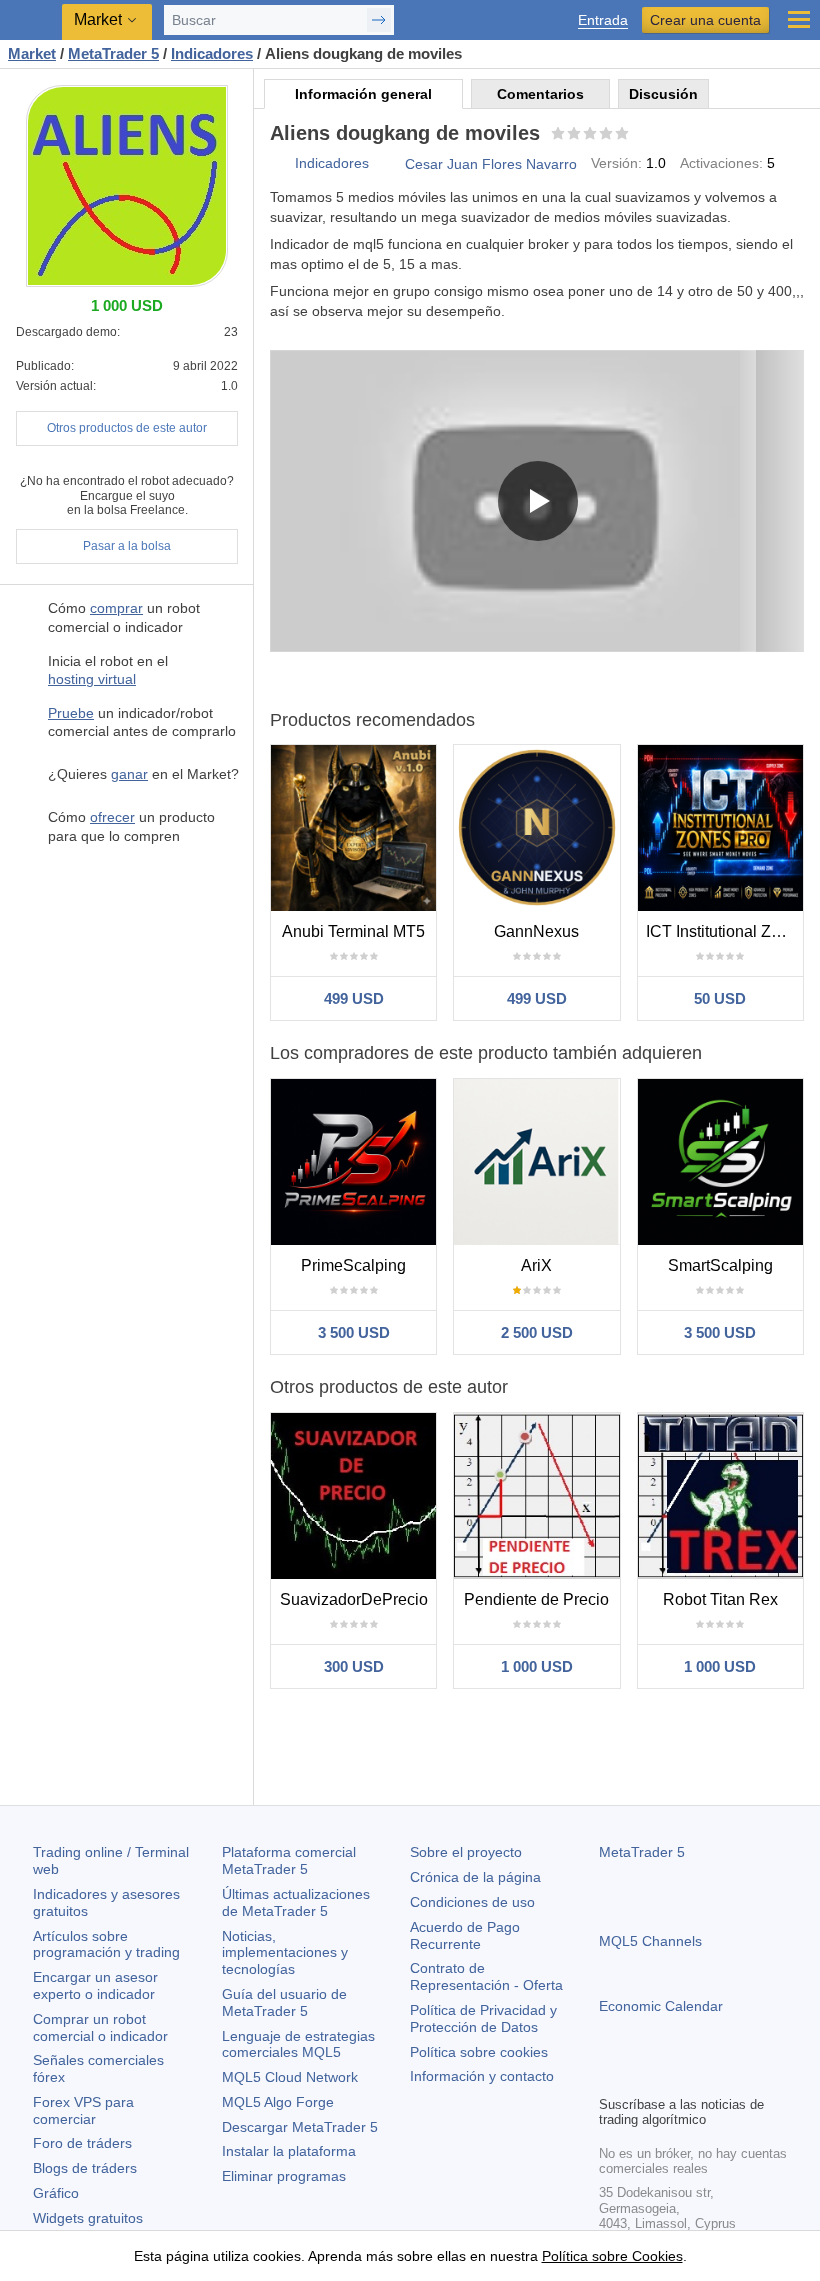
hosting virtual (92, 679)
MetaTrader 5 (642, 1852)
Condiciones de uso (472, 1902)
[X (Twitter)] (675, 2077)
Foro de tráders (82, 2143)
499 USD (354, 998)
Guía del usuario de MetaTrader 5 (284, 2002)
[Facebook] (611, 2077)
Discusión (663, 94)
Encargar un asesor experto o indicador (95, 1985)
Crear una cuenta (705, 20)
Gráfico (56, 2193)
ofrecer (112, 817)
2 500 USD (537, 1332)
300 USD (354, 1666)
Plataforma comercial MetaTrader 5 (289, 1860)
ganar (129, 774)
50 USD (720, 998)
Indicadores (332, 163)
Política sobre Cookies (612, 2256)
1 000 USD (537, 1666)
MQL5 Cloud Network (290, 2077)
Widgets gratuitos (88, 2218)
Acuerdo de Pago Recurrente (465, 1935)
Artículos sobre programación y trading (106, 1944)
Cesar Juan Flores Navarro (491, 164)
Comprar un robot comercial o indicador (100, 2027)
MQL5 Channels (650, 1941)
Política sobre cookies (479, 2052)
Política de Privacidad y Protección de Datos (483, 2018)
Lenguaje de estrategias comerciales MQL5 (298, 2044)
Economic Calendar (661, 2006)
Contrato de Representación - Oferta (486, 1976)
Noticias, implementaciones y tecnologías (285, 1953)
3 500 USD (354, 1332)
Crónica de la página (475, 1877)
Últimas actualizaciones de (296, 1902)
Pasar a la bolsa (127, 546)
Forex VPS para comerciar (83, 2110)
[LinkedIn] (739, 2077)
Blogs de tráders (85, 2168)
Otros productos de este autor (127, 428)
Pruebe (71, 713)
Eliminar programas (284, 2176)
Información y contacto (482, 2076)
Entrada (603, 20)
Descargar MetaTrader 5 (300, 2127)
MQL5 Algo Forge (278, 2102)
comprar (116, 608)
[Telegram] (643, 2077)
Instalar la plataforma (289, 2151)
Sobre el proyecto (466, 1852)
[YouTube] (707, 2077)
